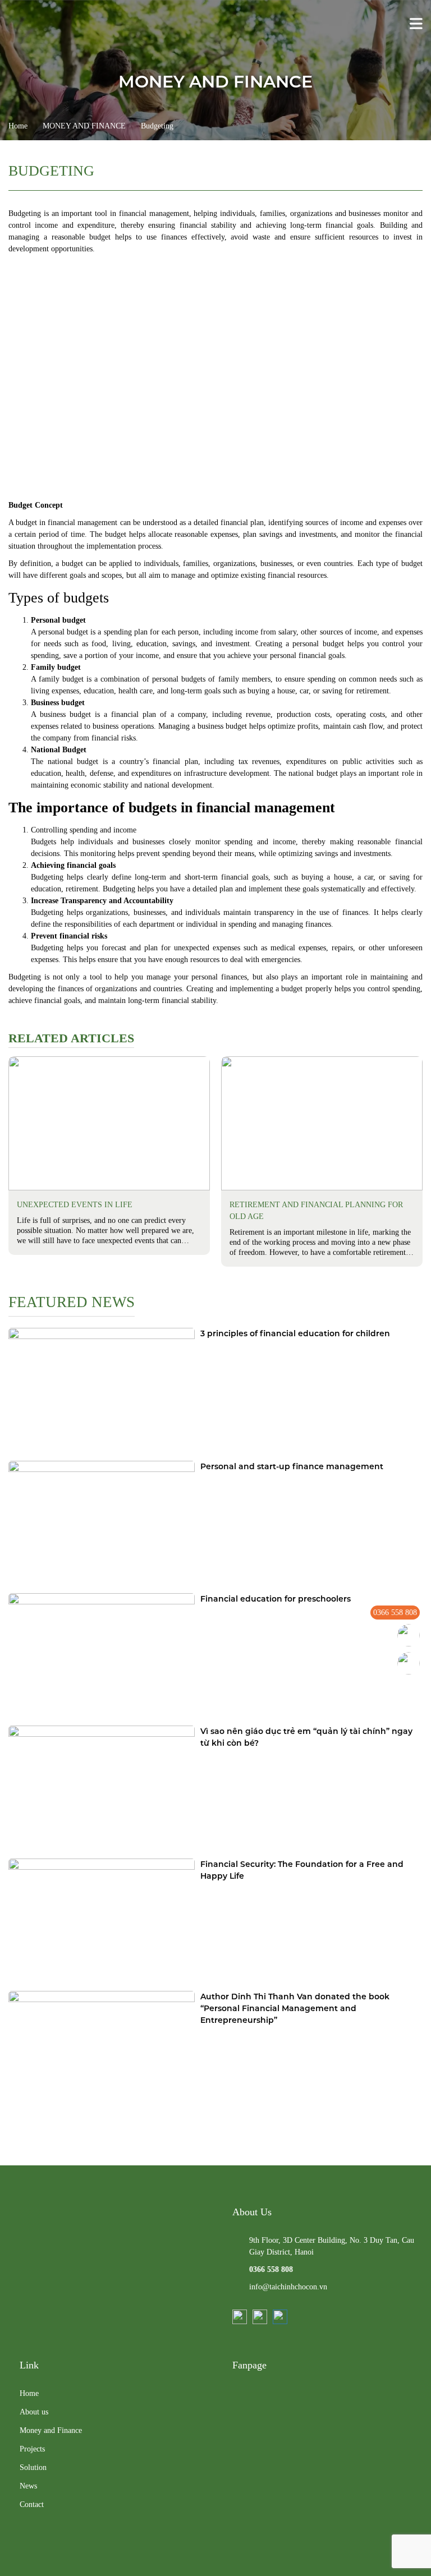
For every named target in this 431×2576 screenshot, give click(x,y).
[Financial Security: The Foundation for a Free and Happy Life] (102, 1921)
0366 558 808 (395, 1613)
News (28, 2486)
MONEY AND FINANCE (84, 126)
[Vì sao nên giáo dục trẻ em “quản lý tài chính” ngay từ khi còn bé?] (102, 1788)
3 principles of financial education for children (295, 1333)
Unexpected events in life (75, 1205)
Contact (32, 2504)
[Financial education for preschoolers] (102, 1655)
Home (18, 126)
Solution (33, 2467)
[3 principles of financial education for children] (102, 1390)
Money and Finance (51, 2430)
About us (34, 2412)
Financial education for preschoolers (276, 1599)
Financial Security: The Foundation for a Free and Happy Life (302, 1870)
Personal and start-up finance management (292, 1466)
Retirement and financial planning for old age (316, 1211)
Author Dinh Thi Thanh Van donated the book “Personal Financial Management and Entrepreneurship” (295, 2008)
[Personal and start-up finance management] (102, 1523)
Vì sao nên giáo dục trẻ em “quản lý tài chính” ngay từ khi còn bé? (306, 1737)
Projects (32, 2449)
